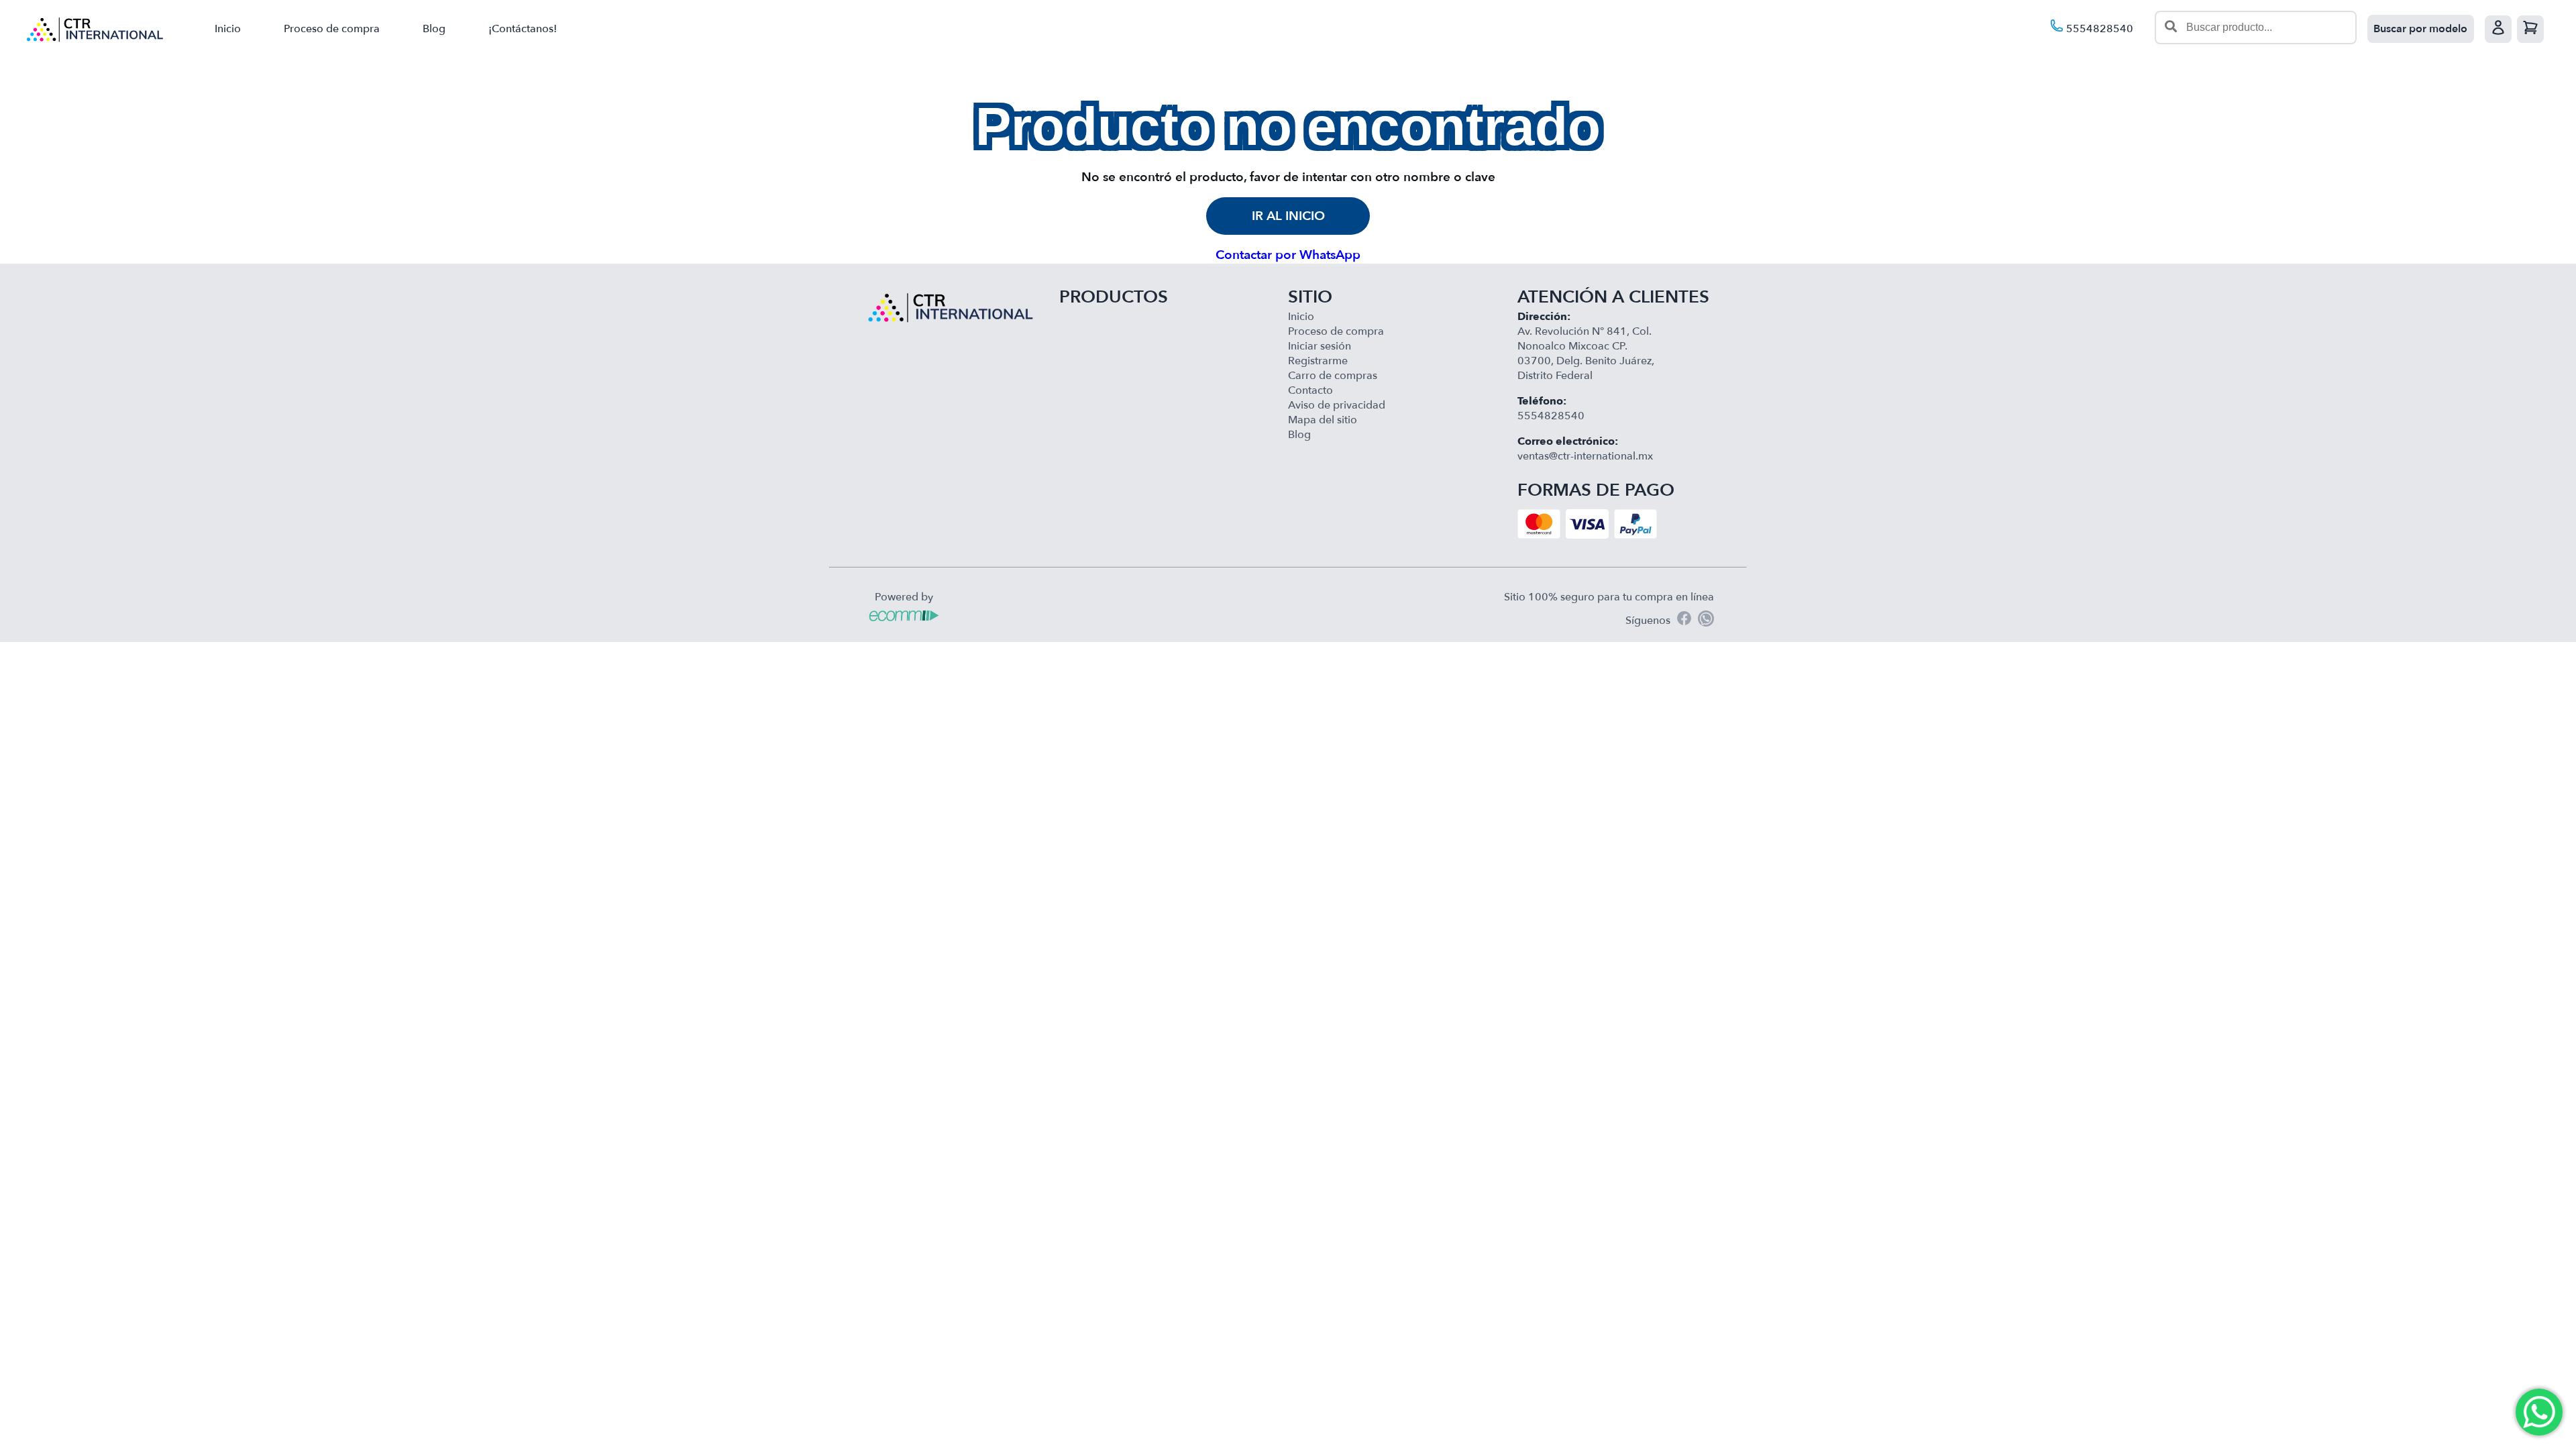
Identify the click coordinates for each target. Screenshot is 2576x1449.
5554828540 (2098, 29)
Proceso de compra (332, 29)
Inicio (228, 29)
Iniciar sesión (1320, 346)
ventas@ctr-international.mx (1585, 456)
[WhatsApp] (1706, 621)
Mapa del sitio (1323, 420)
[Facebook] (1684, 620)
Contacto (1310, 390)
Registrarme (1318, 361)
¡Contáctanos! (523, 29)
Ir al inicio (1288, 216)
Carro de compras (1333, 376)
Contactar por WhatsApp (1288, 255)
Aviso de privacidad (1337, 405)
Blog (434, 29)
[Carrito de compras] (2530, 29)
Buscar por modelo (2420, 29)
